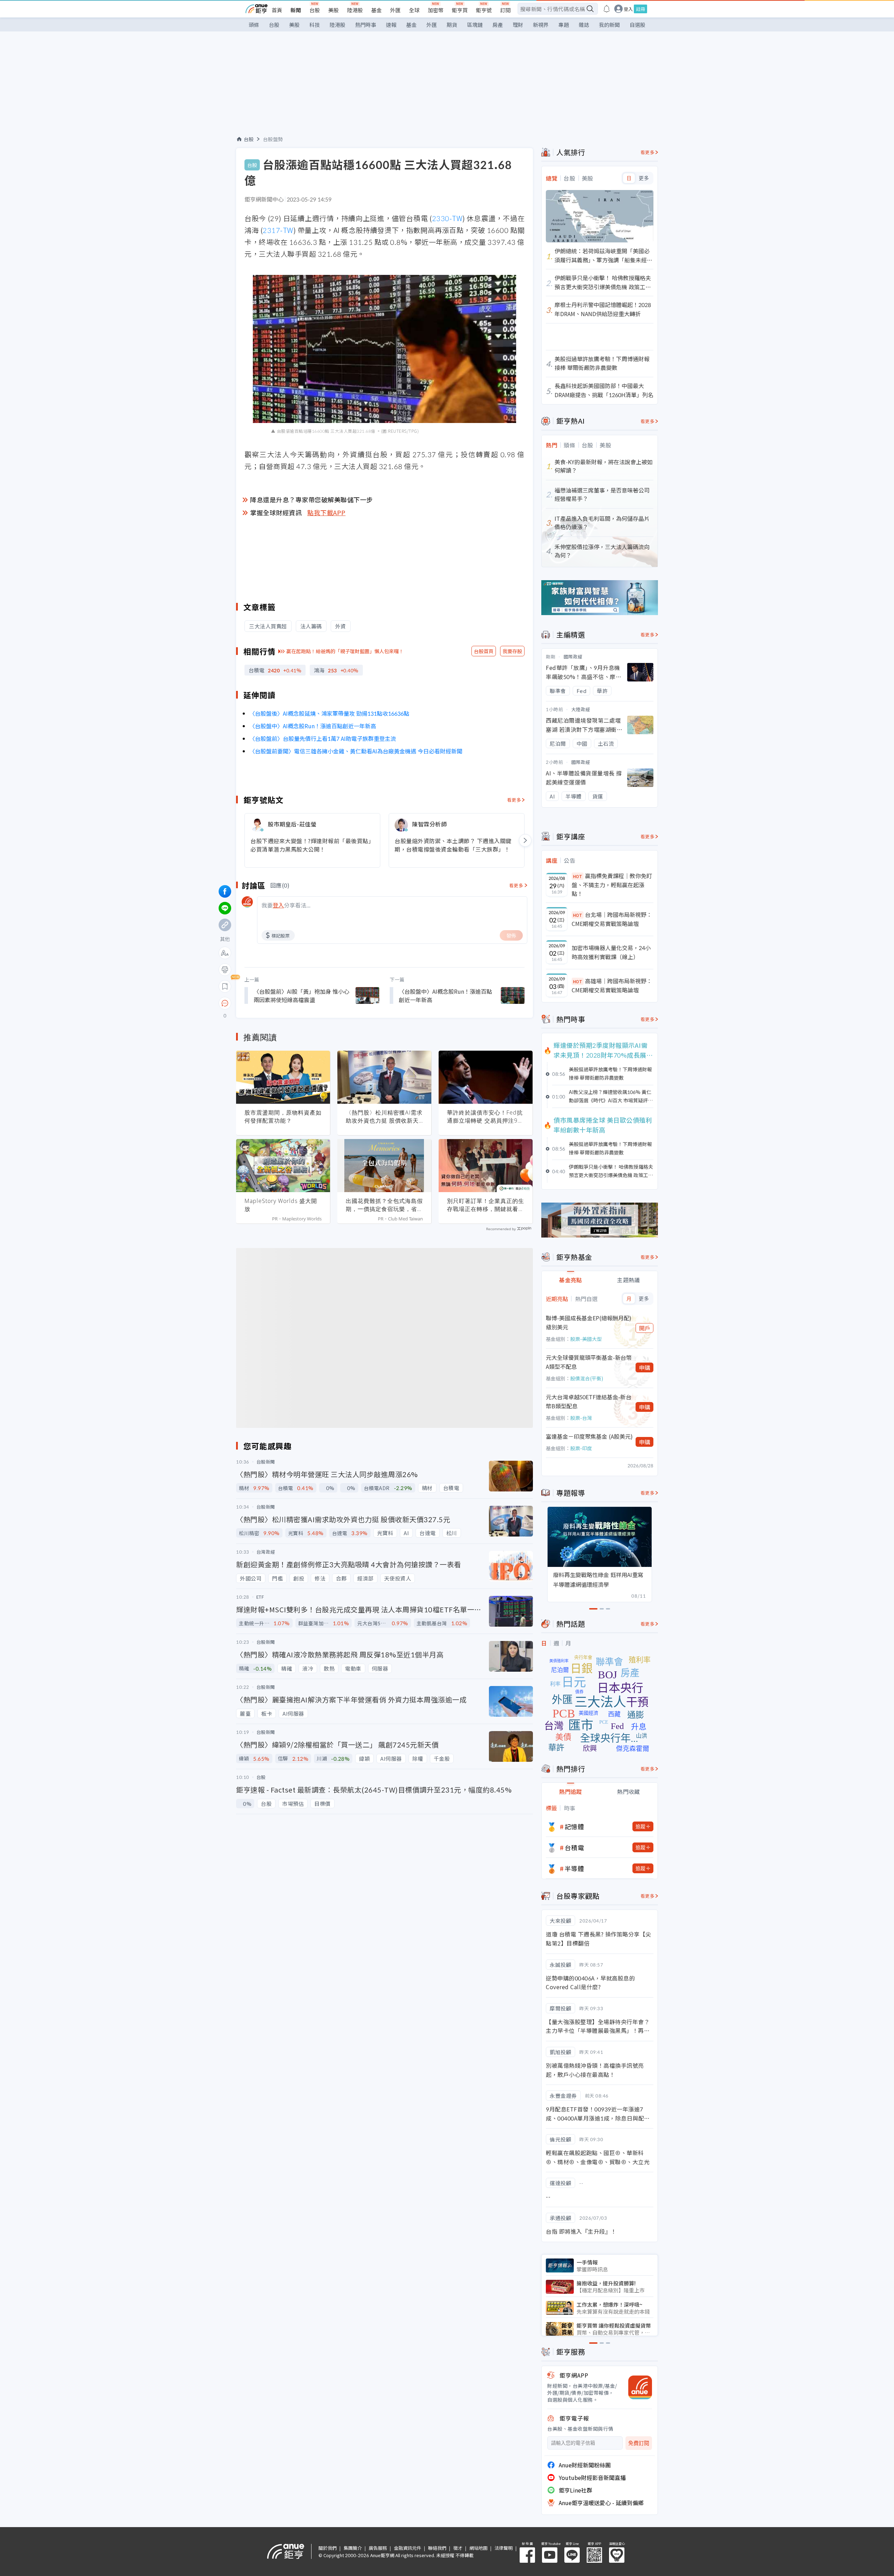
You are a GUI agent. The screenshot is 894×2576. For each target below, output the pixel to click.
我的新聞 (609, 25)
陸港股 (355, 10)
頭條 (254, 25)
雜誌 (584, 25)
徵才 (458, 2548)
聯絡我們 (437, 2548)
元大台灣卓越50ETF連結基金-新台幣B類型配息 (589, 1401)
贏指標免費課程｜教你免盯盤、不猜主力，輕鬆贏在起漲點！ (612, 885)
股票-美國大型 (586, 1339)
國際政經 (573, 656)
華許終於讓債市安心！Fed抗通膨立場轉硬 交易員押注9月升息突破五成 (485, 1117)
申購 (645, 1367)
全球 (414, 10)
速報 (391, 25)
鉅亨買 (460, 10)
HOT (578, 876)
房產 (498, 25)
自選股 (637, 25)
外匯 (395, 10)
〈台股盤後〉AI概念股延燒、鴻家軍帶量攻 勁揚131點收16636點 (329, 713)
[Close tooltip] (283, 1003)
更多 (644, 178)
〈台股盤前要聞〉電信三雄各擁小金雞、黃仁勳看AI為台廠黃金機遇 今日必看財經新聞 (356, 751)
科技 (315, 25)
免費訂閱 (639, 2443)
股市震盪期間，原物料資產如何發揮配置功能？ (283, 1116)
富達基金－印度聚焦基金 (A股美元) (589, 1436)
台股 (315, 10)
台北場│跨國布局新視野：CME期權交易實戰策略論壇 (612, 919)
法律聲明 (504, 2548)
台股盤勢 (273, 139)
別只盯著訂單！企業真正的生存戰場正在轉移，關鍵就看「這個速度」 (486, 1205)
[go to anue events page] (607, 9)
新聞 (296, 10)
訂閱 (505, 10)
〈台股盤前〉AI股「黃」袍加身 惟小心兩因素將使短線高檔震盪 (301, 995)
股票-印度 (581, 1448)
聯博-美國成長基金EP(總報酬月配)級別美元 (589, 1322)
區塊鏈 (475, 25)
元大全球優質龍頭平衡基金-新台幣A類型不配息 (589, 1362)
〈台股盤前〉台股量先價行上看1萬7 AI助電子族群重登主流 (323, 738)
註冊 (640, 9)
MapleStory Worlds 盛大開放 (281, 1205)
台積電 (574, 1847)
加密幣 (436, 10)
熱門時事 (366, 25)
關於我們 (328, 2548)
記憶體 (574, 1826)
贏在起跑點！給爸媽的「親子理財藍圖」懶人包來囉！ (345, 651)
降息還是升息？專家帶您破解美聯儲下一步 (312, 499)
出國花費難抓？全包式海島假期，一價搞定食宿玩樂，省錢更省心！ (384, 1205)
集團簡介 (353, 2548)
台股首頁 (484, 651)
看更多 (514, 800)
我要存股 (512, 651)
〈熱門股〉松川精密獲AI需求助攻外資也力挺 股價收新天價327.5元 (384, 1117)
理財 (518, 25)
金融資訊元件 (408, 2548)
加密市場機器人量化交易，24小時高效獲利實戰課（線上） (611, 952)
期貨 (452, 25)
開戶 (645, 1328)
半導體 (574, 1868)
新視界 (541, 25)
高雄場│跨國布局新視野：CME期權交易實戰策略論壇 (612, 985)
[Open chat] (225, 1004)
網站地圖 (478, 2548)
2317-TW (278, 230)
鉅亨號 (484, 10)
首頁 (277, 10)
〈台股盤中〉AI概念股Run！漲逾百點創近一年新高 (313, 726)
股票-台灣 (581, 1418)
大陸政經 (581, 709)
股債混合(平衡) (587, 1378)
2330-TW (447, 218)
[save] (225, 986)
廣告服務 (378, 2548)
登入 (628, 9)
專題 (564, 25)
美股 (334, 10)
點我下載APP (327, 512)
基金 (376, 10)
